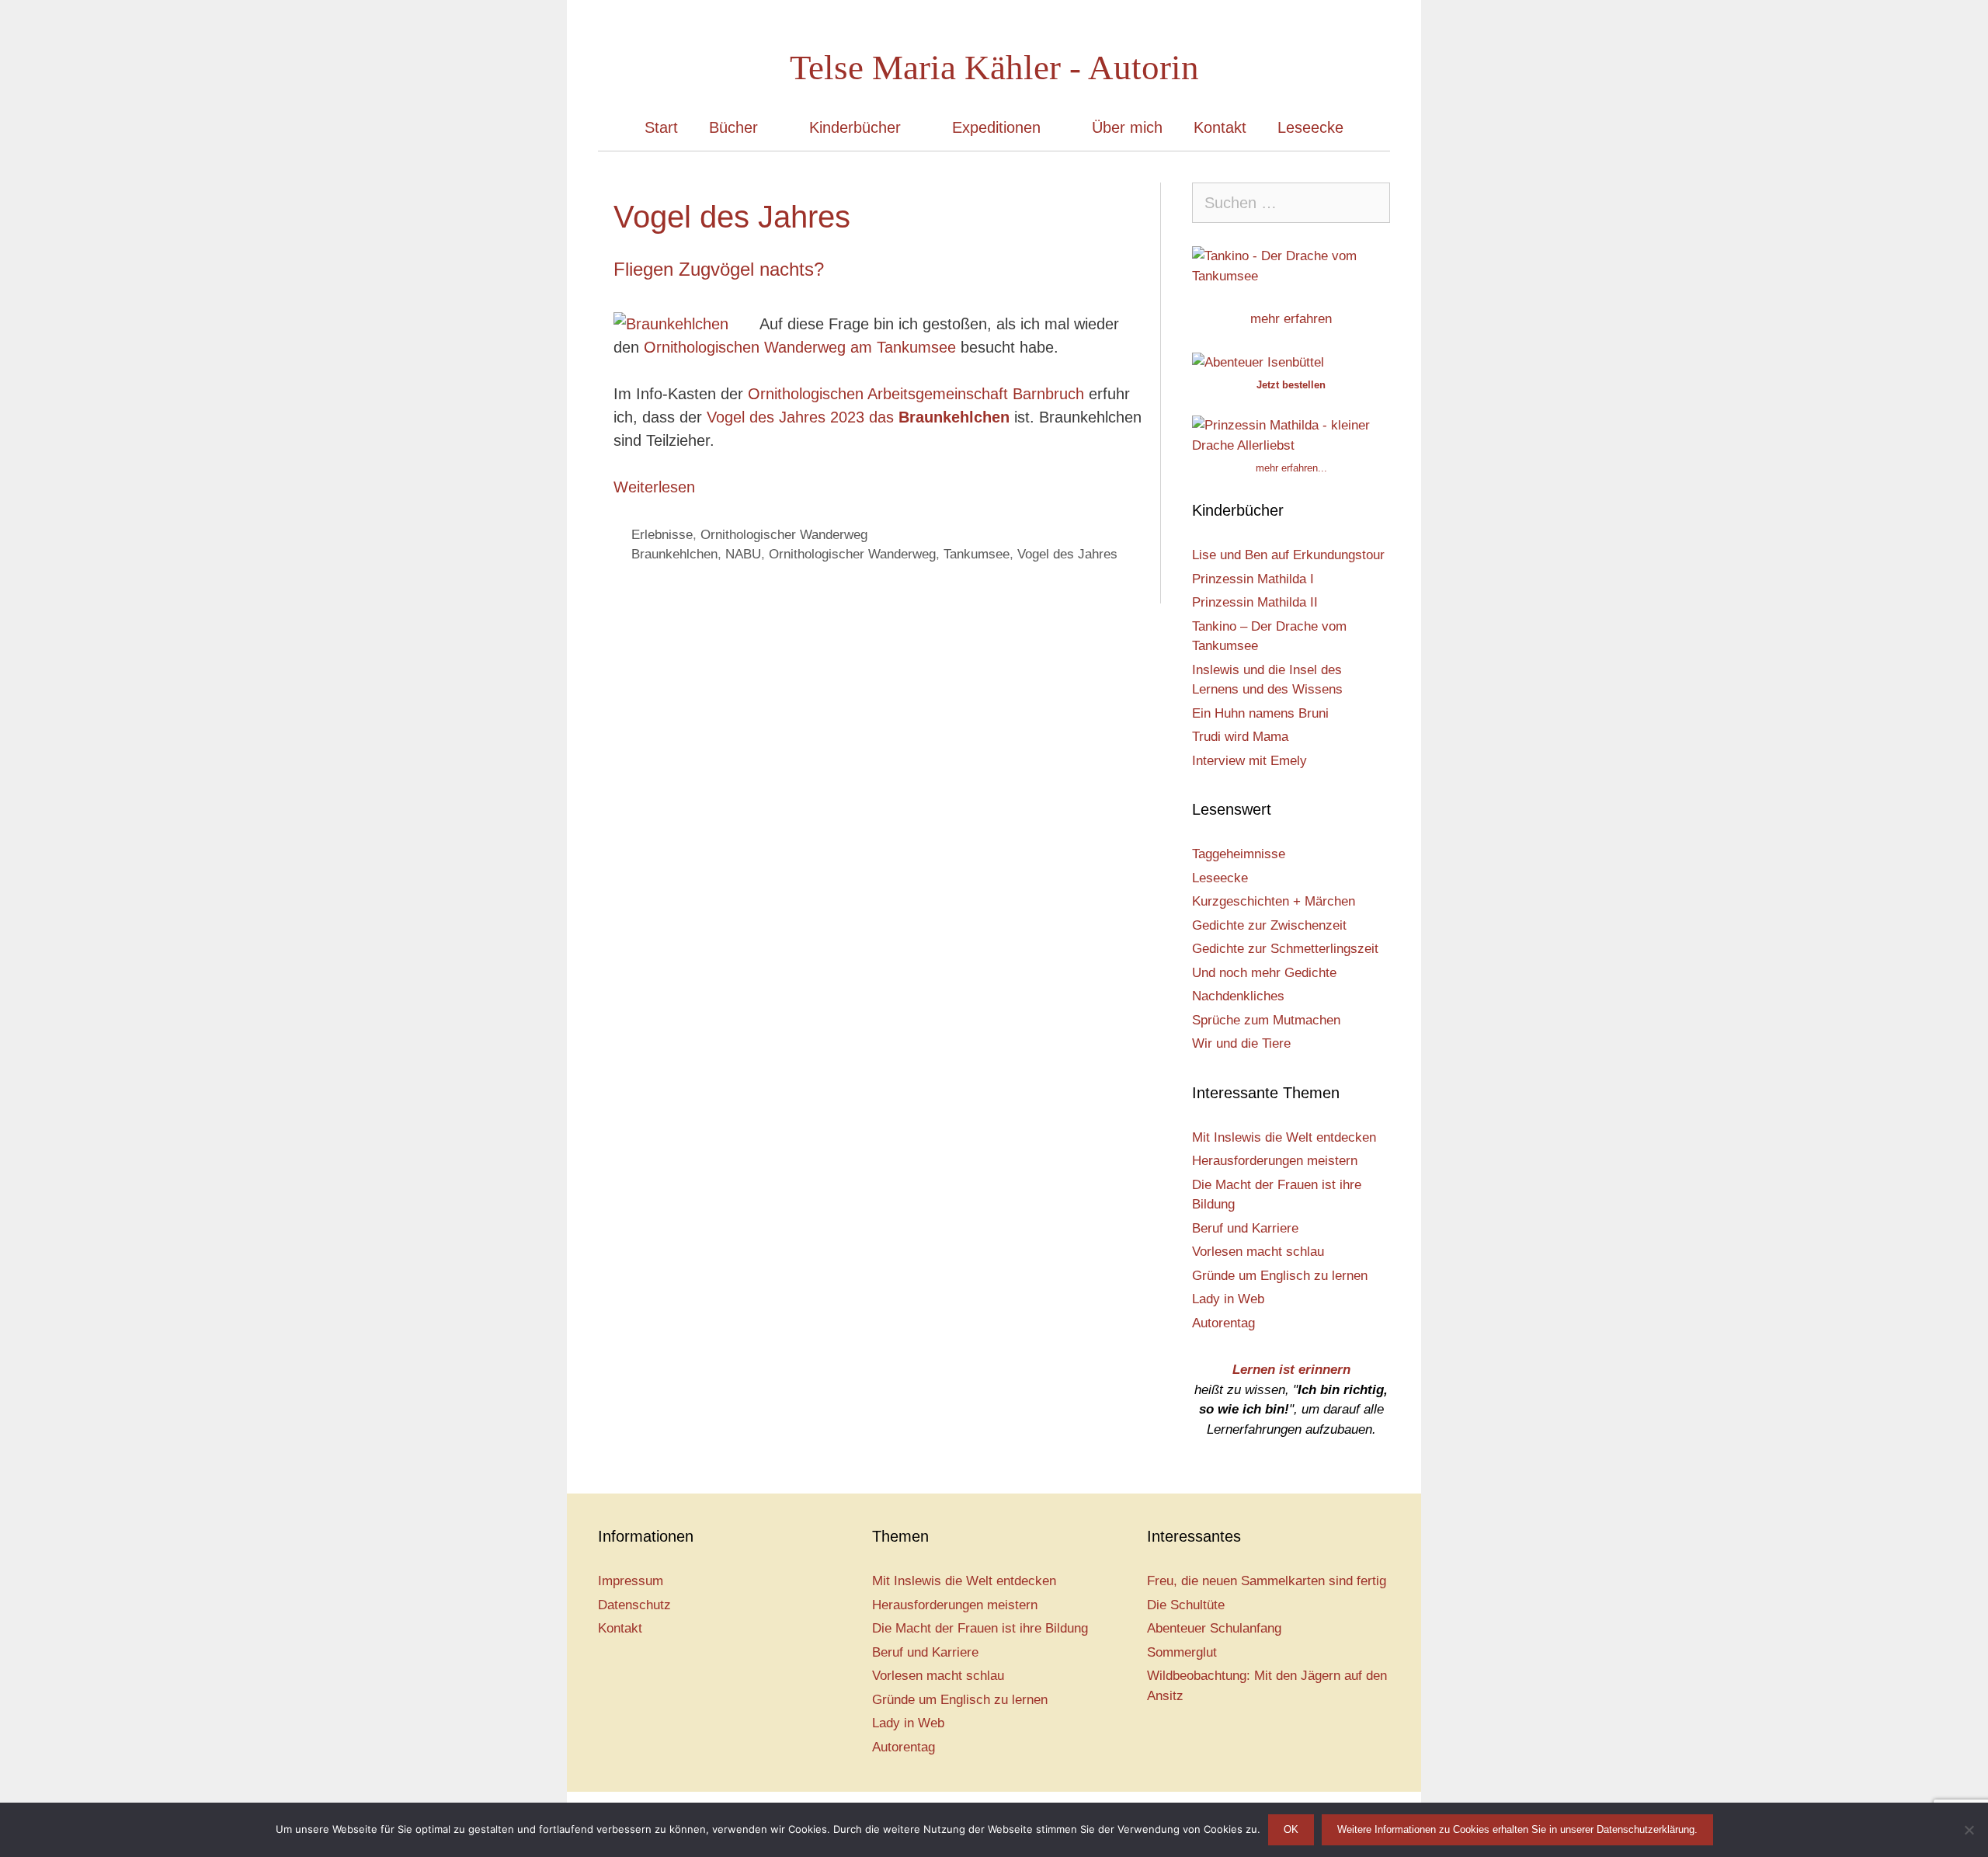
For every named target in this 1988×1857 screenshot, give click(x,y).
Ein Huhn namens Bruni (1260, 713)
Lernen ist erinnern (1291, 1370)
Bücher (733, 127)
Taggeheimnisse (1239, 854)
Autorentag (1223, 1323)
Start (661, 127)
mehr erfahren (1291, 319)
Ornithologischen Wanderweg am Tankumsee (800, 347)
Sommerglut (1182, 1652)
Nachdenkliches (1238, 996)
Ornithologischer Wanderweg (784, 535)
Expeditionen (996, 127)
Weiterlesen (654, 487)
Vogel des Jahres (1067, 554)
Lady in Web (1228, 1299)
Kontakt (1220, 127)
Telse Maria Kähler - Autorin (994, 68)
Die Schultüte (1186, 1605)
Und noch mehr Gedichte (1264, 973)
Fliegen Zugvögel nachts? (719, 269)
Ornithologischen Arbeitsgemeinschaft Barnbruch (916, 394)
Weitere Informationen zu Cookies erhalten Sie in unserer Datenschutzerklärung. (1517, 1829)
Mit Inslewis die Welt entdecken (1284, 1137)
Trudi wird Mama (1240, 737)
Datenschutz (634, 1605)
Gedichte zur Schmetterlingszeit (1285, 949)
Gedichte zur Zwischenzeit (1269, 925)
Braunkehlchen (674, 554)
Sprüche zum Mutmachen (1266, 1020)
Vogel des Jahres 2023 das (856, 417)
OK (1291, 1829)
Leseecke (1310, 127)
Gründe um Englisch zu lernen (1280, 1276)
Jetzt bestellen (1291, 385)
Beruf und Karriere (1245, 1228)
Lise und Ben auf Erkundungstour (1288, 555)
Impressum (631, 1581)
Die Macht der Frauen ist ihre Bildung (980, 1628)
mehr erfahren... (1291, 468)
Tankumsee (977, 554)
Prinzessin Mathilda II (1255, 602)
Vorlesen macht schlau (1258, 1252)
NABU (743, 554)
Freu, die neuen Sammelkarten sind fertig (1267, 1581)
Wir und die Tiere (1241, 1043)
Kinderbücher (855, 127)
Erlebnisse (662, 535)
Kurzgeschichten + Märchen (1274, 901)
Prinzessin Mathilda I (1253, 579)
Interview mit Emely (1249, 761)
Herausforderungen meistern (1275, 1161)
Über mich (1127, 127)
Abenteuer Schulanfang (1214, 1628)
